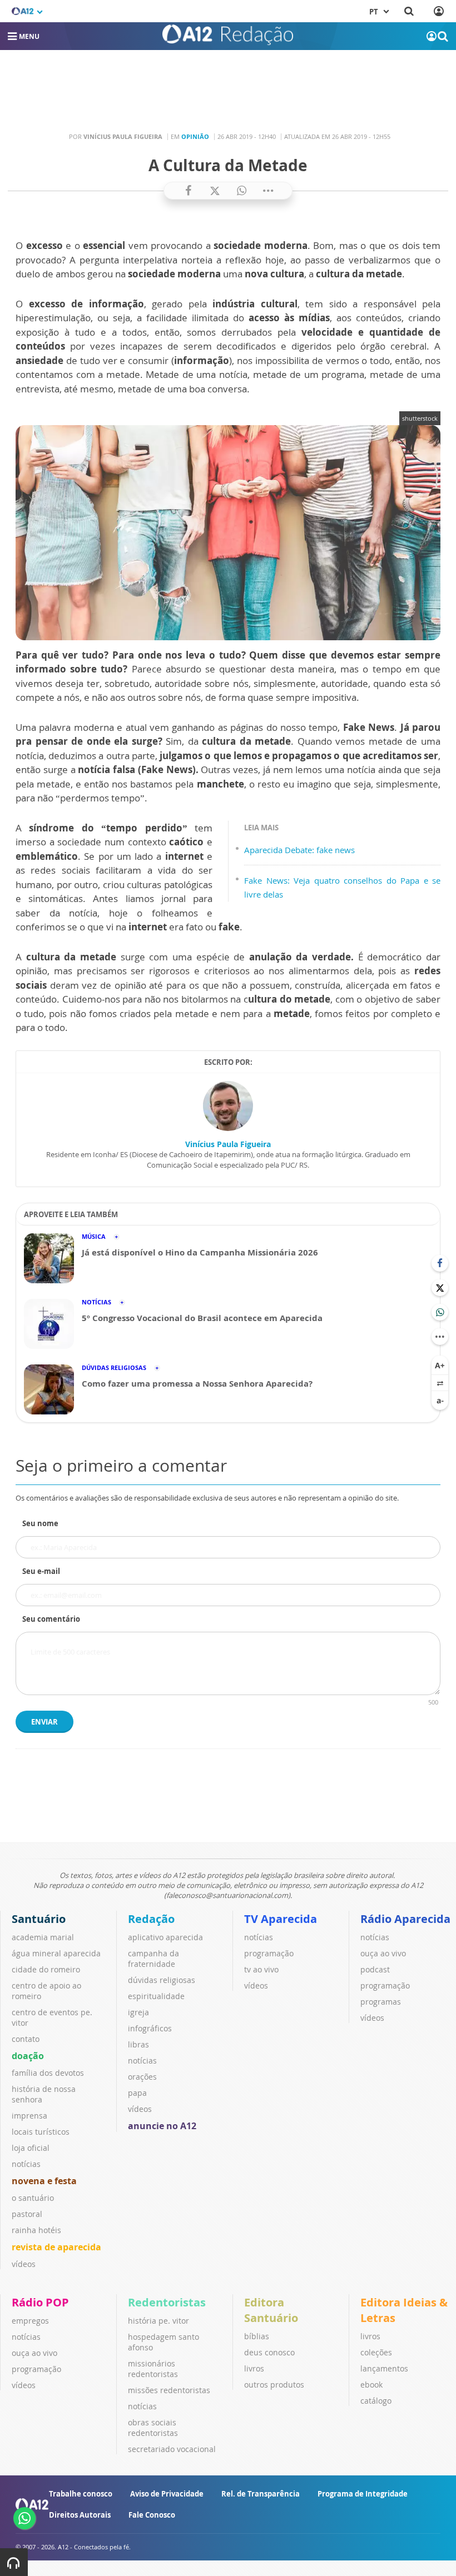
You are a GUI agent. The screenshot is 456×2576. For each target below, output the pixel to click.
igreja (138, 2012)
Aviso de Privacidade (167, 2494)
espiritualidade (156, 1996)
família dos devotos (48, 2073)
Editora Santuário (271, 2310)
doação (28, 2056)
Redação (151, 1919)
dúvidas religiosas (162, 1980)
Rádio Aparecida (405, 1919)
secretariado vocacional (172, 2449)
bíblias (257, 2336)
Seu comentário (51, 1619)
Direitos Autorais (80, 2515)
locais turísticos (41, 2132)
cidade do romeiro (46, 1969)
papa (137, 2093)
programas (381, 2002)
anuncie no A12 (162, 2126)
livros (254, 2368)
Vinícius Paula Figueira (228, 1144)
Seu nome (40, 1523)
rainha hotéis (36, 2230)
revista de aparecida (56, 2247)
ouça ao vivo (383, 1953)
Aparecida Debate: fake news (299, 850)
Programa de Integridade (363, 2494)
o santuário (33, 2198)
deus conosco (269, 2352)
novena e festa (44, 2181)
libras (138, 2044)
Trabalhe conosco (81, 2494)
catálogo (376, 2401)
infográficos (150, 2028)
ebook (371, 2385)
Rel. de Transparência (261, 2494)
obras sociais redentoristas (153, 2428)
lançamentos (384, 2368)
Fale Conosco (152, 2515)
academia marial (43, 1937)
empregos (30, 2321)
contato (26, 2039)
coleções (376, 2352)
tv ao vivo (261, 1969)
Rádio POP (40, 2302)
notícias (26, 2164)
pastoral (27, 2214)
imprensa (29, 2116)
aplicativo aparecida (165, 1937)
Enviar (44, 1722)
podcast (375, 1969)
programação (269, 1953)
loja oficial (31, 2148)
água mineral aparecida (56, 1953)
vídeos (24, 2264)
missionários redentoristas (153, 2369)
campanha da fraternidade (153, 1959)
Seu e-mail (41, 1571)
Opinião (195, 136)
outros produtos (274, 2385)
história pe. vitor (158, 2321)
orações (142, 2077)
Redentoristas (167, 2302)
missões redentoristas (169, 2390)
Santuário (39, 1919)
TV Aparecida (281, 1919)
